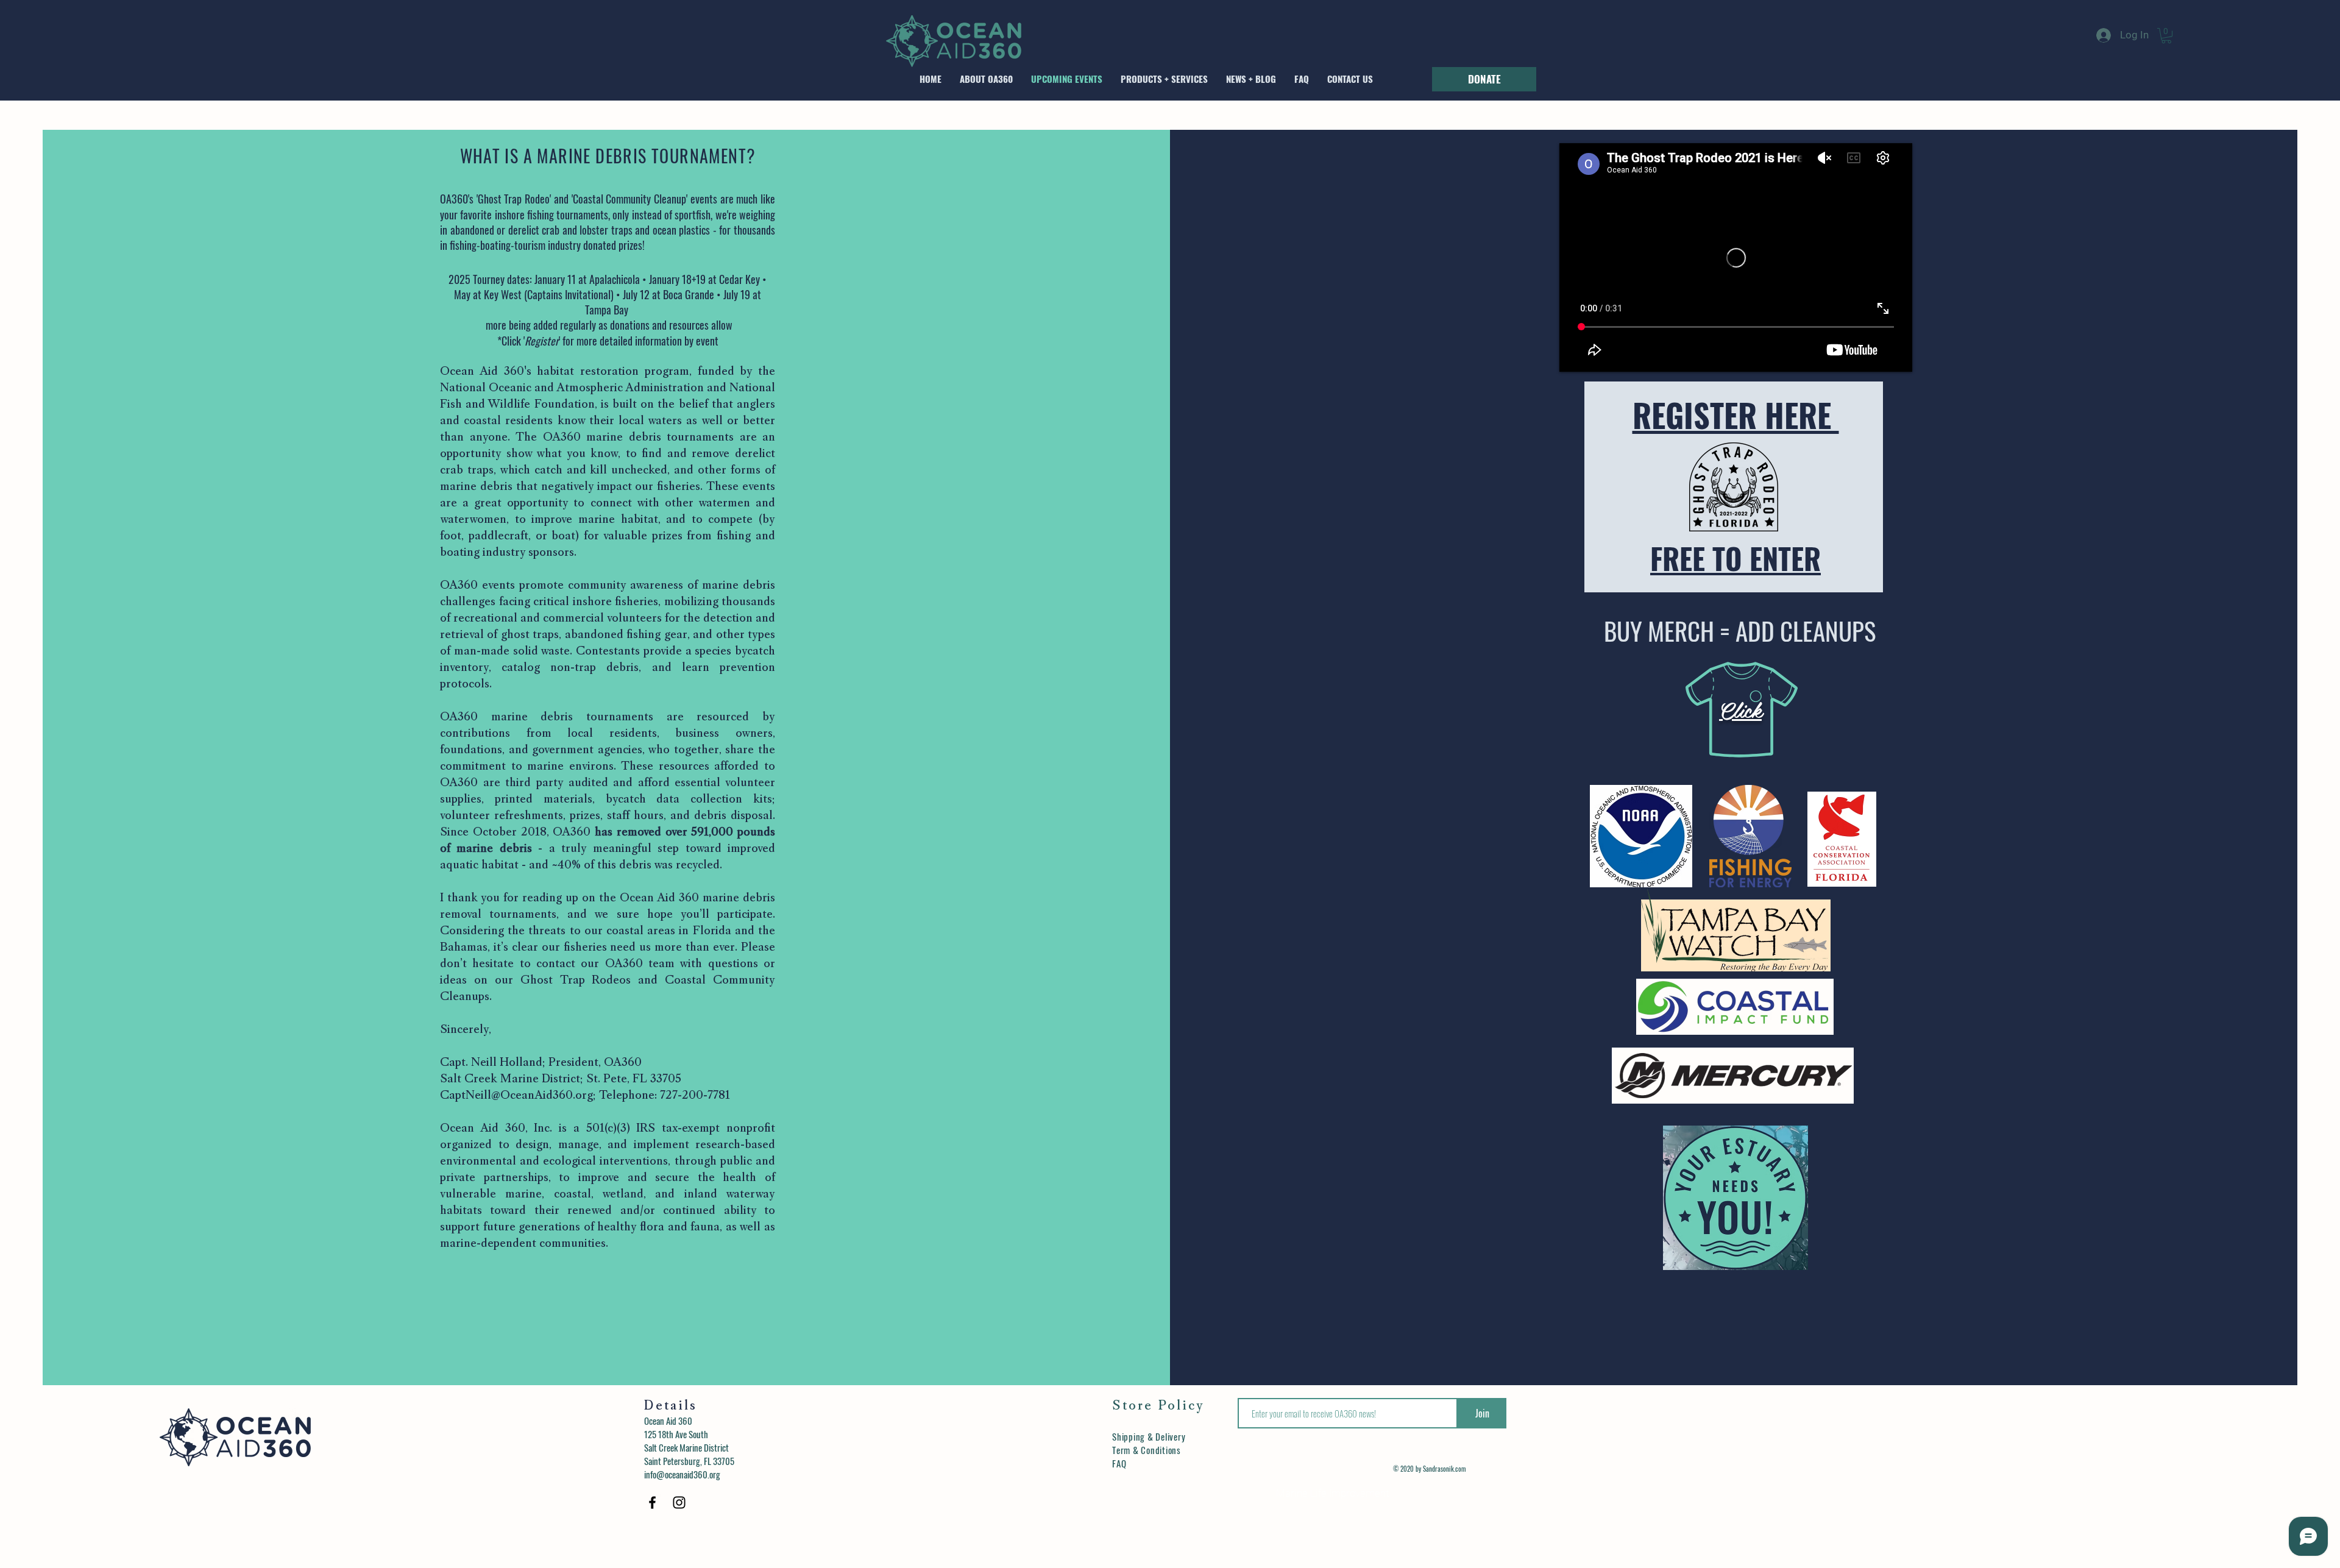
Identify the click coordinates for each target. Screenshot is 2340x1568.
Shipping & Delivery (1149, 1436)
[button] (2166, 36)
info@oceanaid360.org (682, 1474)
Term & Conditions (1147, 1450)
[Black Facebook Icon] (652, 1502)
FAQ (1119, 1463)
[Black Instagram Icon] (679, 1502)
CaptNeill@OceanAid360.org (516, 1096)
